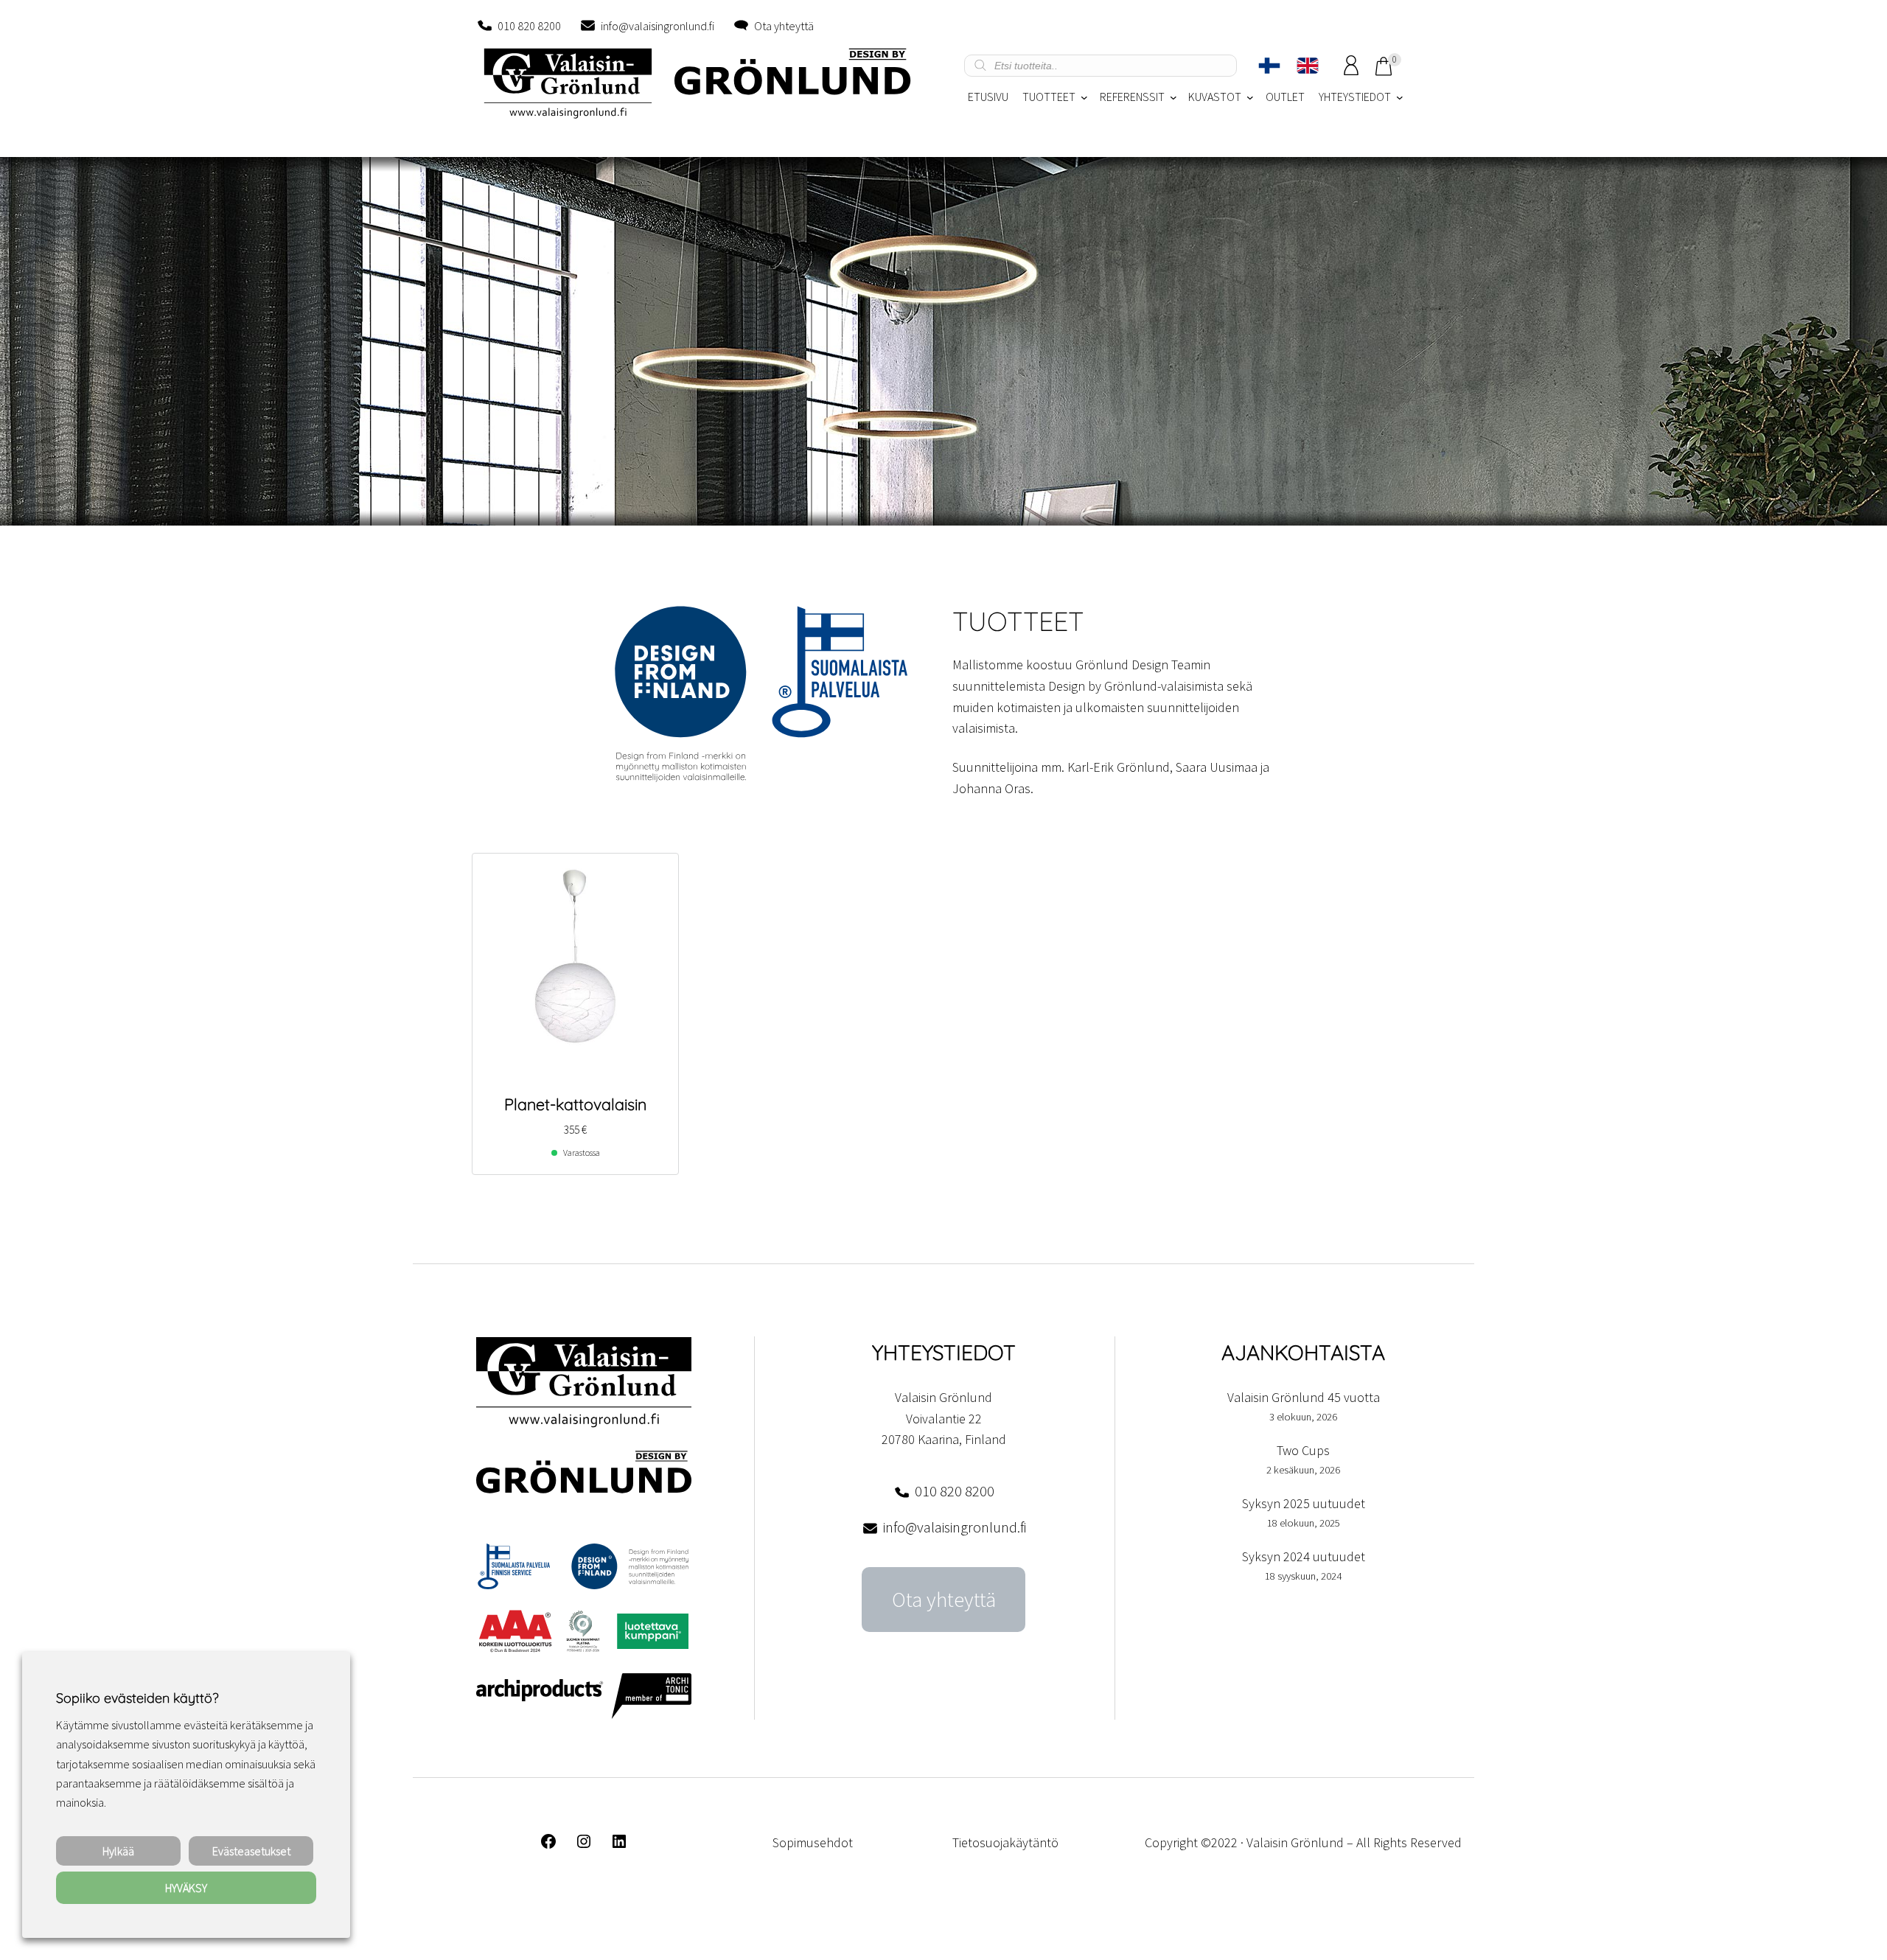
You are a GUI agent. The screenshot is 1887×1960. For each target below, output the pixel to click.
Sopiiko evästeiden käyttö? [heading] (137, 1698)
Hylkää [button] (118, 1851)
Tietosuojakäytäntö (1005, 1842)
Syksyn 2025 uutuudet (1304, 1503)
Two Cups (1303, 1450)
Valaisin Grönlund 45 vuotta (1304, 1397)
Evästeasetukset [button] (251, 1851)
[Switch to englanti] (1308, 66)
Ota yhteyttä (784, 26)
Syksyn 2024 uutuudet (1304, 1556)
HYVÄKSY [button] (186, 1888)
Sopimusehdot (813, 1842)
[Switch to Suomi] (1269, 66)
